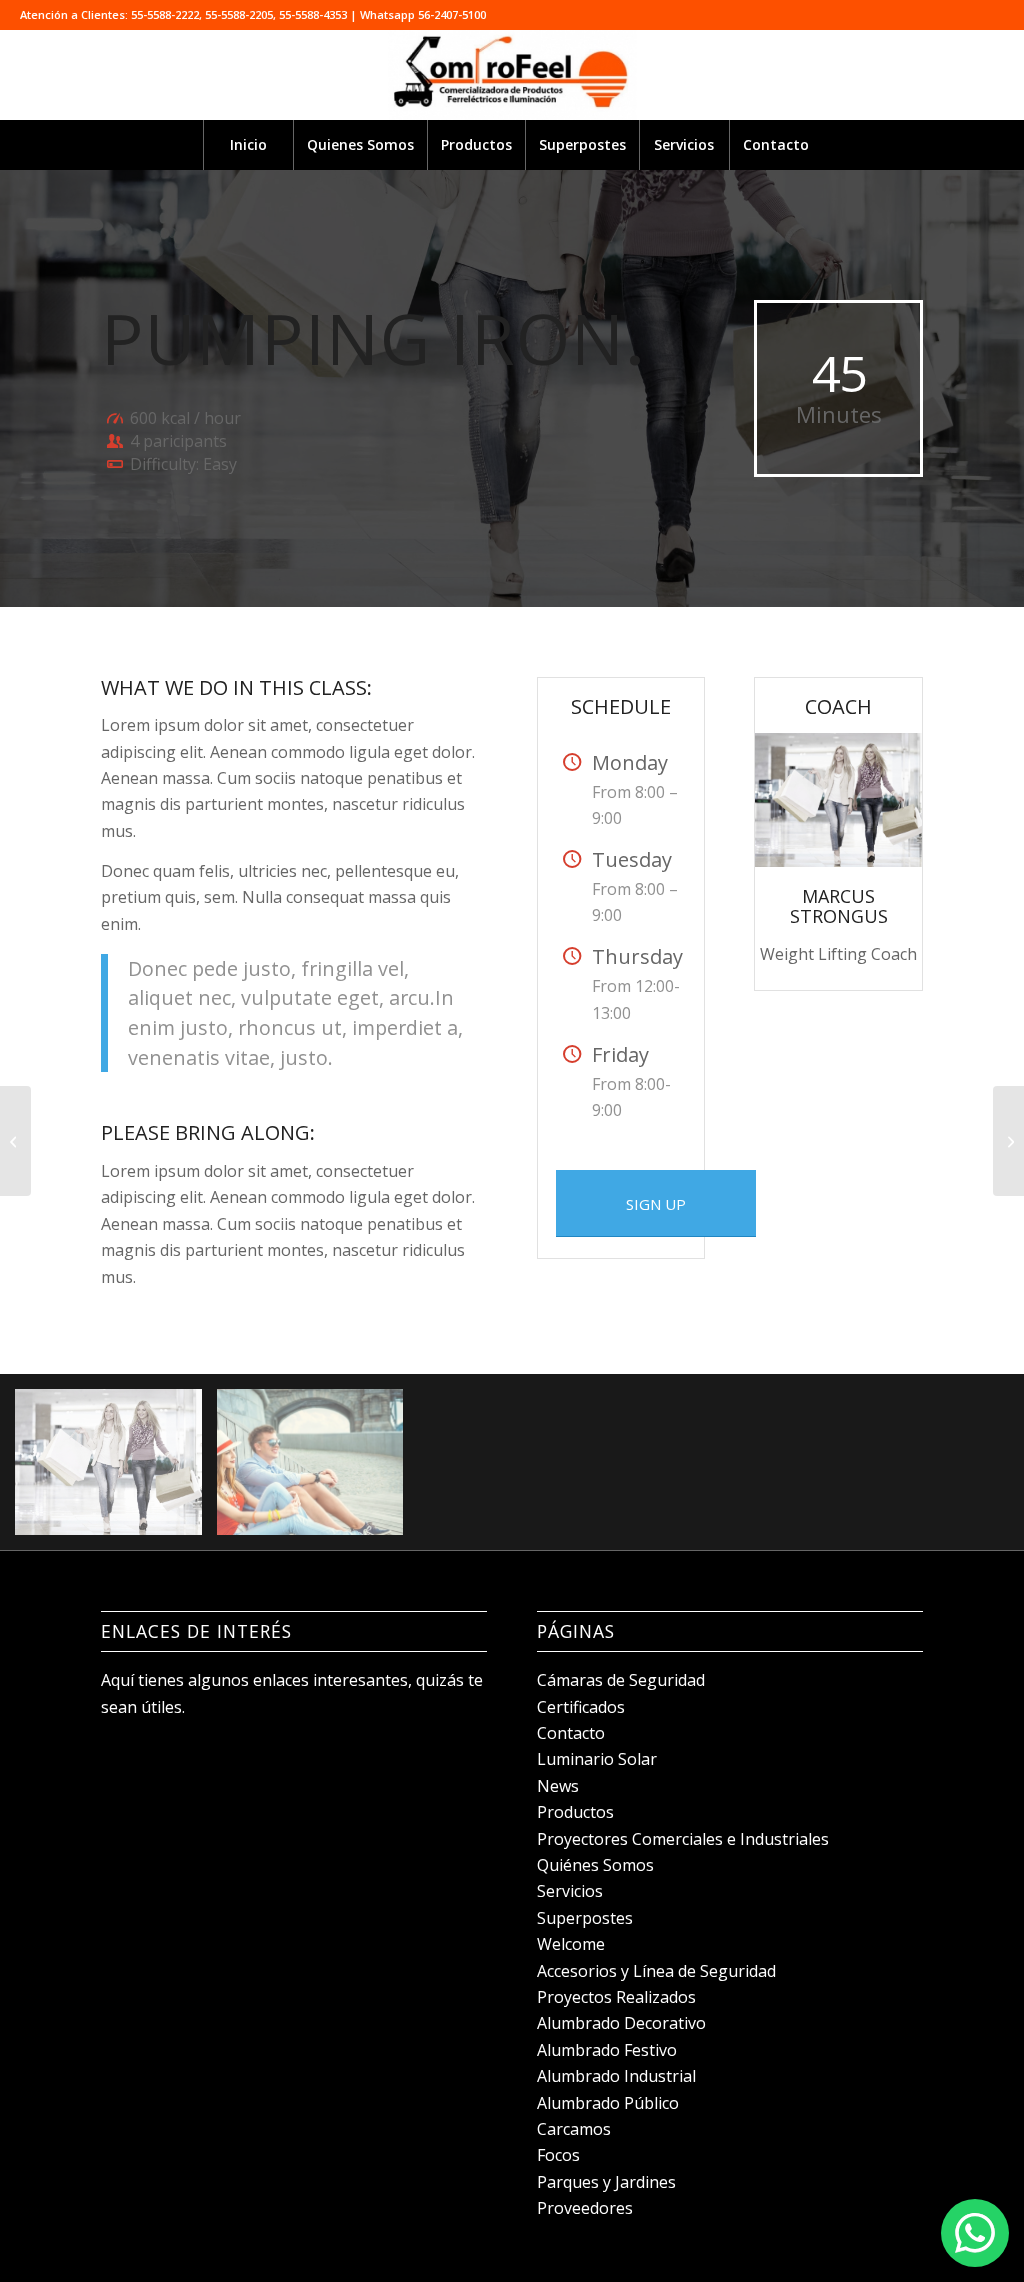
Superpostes (585, 1918)
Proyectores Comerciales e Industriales (683, 1839)
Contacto (571, 1733)
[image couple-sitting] (318, 1469)
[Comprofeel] (512, 75)
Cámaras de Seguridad (621, 1680)
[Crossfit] (15, 1141)
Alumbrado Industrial (616, 2076)
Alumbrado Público (608, 2103)
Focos (558, 2155)
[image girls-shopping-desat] (116, 1469)
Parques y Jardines (606, 2182)
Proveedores (585, 2208)
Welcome (571, 1944)
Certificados (581, 1707)
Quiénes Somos (595, 1865)
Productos (575, 1812)
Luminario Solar (597, 1759)
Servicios (570, 1891)
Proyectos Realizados (616, 1997)
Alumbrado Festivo (607, 2050)
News (558, 1786)
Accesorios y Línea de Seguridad (656, 1971)
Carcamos (574, 2129)
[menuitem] (248, 145)
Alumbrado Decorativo (621, 2023)
